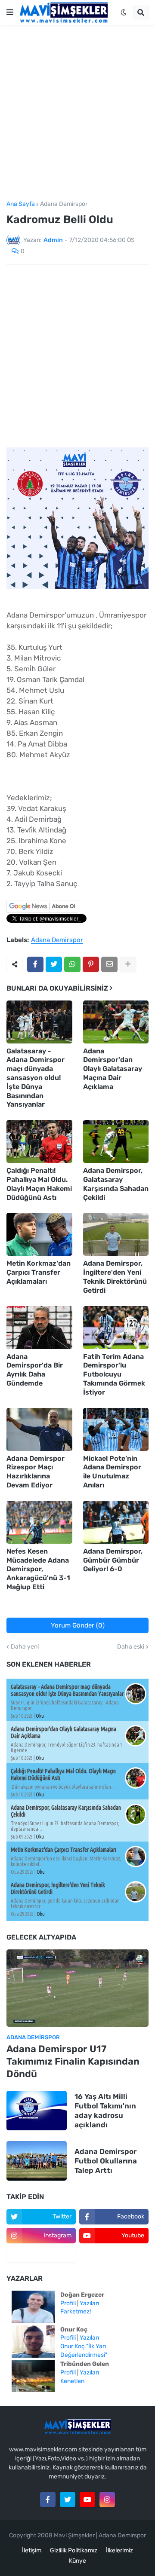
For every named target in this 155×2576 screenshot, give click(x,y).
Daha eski (131, 1647)
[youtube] (87, 2500)
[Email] (109, 964)
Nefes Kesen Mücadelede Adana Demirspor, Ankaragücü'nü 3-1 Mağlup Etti (38, 1569)
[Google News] (42, 911)
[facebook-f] (48, 2500)
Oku (40, 1716)
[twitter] (68, 2500)
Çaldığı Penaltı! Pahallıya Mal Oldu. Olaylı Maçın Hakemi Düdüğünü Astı (39, 1184)
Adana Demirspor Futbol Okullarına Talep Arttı (106, 2161)
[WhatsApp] (72, 964)
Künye (77, 2561)
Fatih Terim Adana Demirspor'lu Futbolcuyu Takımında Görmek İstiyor (114, 1374)
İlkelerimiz (119, 2550)
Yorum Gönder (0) (78, 1625)
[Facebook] (35, 964)
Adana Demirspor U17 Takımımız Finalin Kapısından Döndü (73, 2061)
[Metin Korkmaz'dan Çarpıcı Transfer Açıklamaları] (39, 1234)
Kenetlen (72, 2381)
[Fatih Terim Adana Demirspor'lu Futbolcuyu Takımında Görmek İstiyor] (116, 1328)
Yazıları (89, 2303)
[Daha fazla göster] (128, 964)
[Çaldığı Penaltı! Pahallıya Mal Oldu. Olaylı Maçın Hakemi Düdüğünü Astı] (39, 1141)
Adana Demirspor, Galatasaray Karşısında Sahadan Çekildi (116, 1184)
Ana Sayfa (21, 204)
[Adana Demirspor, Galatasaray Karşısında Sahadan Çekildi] (116, 1141)
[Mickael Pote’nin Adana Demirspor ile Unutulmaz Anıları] (116, 1429)
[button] (10, 12)
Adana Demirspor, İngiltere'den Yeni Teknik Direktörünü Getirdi (115, 1277)
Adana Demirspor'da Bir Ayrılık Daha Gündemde (35, 1370)
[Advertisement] (77, 113)
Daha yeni (25, 1647)
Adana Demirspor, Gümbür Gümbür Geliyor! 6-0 (113, 1560)
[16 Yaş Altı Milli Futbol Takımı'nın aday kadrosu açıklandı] (37, 2111)
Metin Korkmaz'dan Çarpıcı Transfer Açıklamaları (39, 1272)
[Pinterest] (91, 964)
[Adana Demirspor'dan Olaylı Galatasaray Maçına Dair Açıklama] (116, 1022)
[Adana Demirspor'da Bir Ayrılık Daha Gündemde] (39, 1328)
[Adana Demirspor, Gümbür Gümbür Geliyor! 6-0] (116, 1522)
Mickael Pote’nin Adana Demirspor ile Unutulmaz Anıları (112, 1472)
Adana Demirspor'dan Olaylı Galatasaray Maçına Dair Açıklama (113, 1069)
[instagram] (107, 2500)
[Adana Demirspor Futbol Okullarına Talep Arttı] (37, 2161)
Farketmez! (76, 2311)
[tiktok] (41, 2255)
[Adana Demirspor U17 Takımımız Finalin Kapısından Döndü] (77, 1988)
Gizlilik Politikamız (74, 2550)
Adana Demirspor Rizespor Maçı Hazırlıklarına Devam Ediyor (36, 1472)
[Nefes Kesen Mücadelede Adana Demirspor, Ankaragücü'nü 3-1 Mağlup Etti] (39, 1522)
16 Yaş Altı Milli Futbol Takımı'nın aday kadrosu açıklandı (105, 2111)
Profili (68, 2303)
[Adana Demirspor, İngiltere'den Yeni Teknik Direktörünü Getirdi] (116, 1234)
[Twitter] (54, 964)
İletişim (32, 2550)
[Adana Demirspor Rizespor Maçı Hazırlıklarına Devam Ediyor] (39, 1429)
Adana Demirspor (64, 204)
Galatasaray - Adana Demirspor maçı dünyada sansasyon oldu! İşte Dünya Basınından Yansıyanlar (36, 1078)
